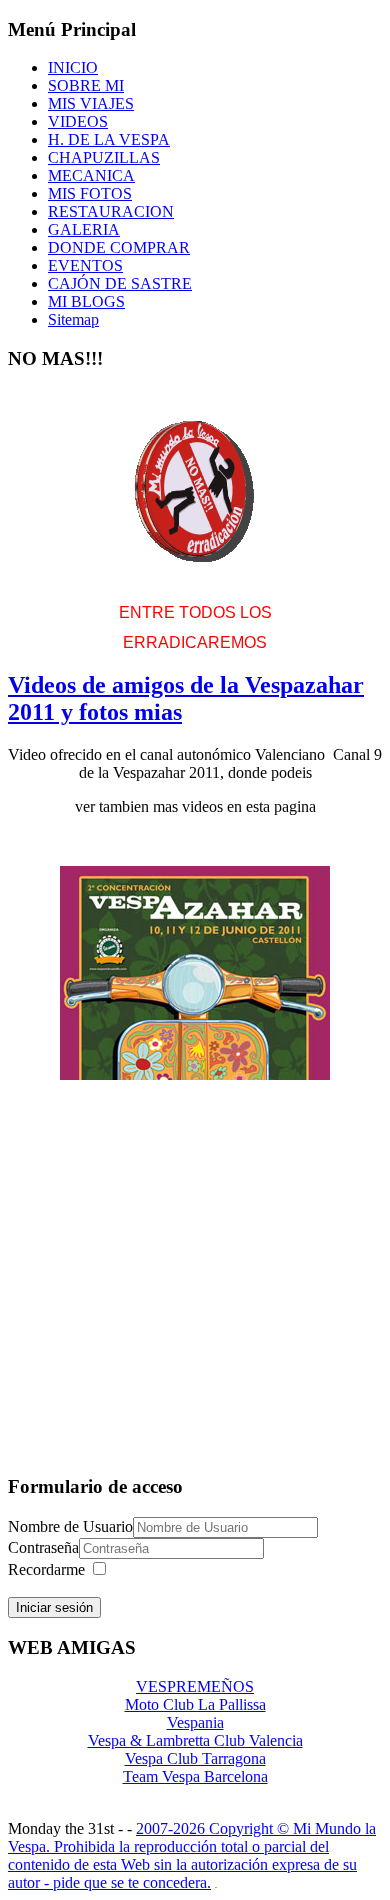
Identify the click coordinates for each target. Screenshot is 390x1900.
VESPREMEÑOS (195, 1686)
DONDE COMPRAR (119, 247)
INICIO (73, 67)
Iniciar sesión (54, 1607)
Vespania (195, 1722)
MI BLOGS (86, 301)
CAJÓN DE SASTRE (120, 283)
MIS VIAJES (91, 103)
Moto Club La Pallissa (195, 1704)
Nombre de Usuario (70, 1526)
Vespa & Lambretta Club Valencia (195, 1740)
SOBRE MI (86, 85)
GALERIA (84, 229)
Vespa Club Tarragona (195, 1758)
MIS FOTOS (90, 193)
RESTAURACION (111, 211)
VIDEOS (78, 121)
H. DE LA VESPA (109, 139)
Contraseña (43, 1547)
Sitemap (73, 319)
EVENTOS (85, 265)
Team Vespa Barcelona (195, 1776)
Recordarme (46, 1569)
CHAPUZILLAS (104, 157)
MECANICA (91, 175)
